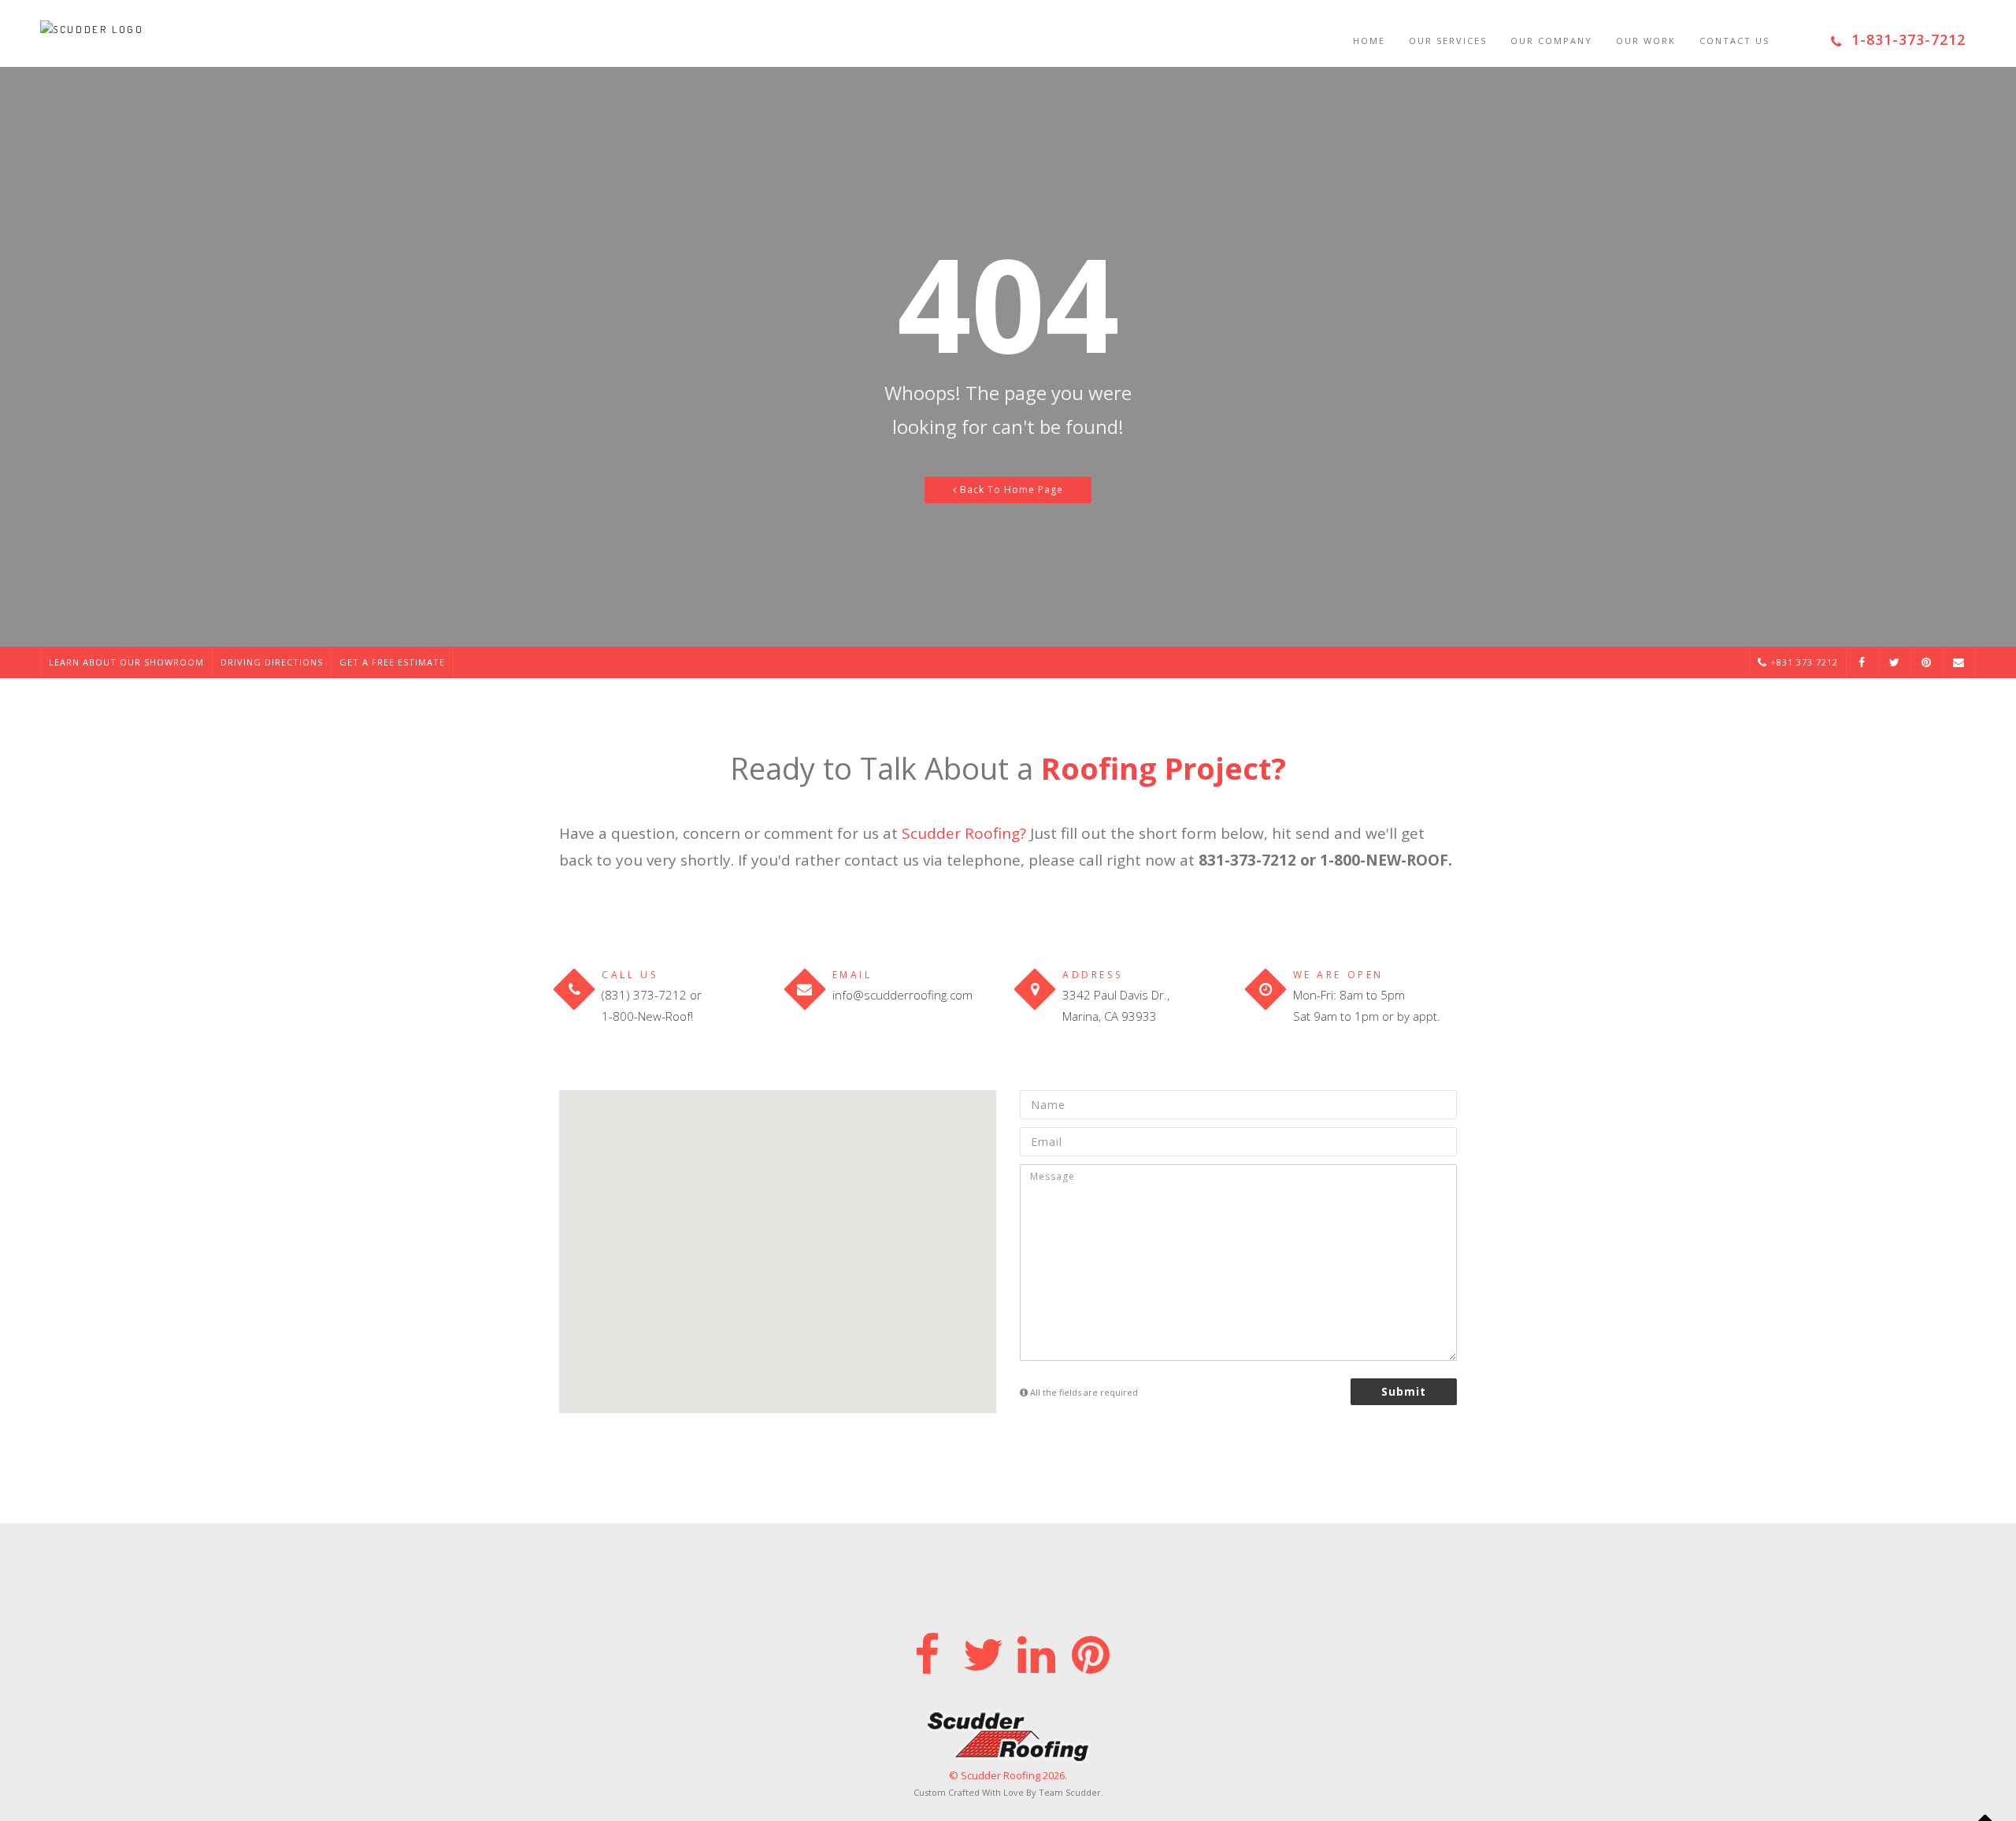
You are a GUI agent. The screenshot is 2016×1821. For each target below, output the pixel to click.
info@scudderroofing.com (902, 995)
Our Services (1448, 41)
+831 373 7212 (1803, 662)
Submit (1404, 1391)
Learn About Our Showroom (126, 662)
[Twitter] (981, 1651)
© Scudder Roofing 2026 (1007, 1775)
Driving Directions (272, 662)
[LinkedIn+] (1035, 1651)
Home (1369, 41)
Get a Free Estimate (392, 662)
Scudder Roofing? (964, 833)
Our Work (1646, 41)
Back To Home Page (1010, 490)
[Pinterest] (1090, 1651)
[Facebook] (926, 1651)
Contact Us (1734, 41)
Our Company (1551, 41)
